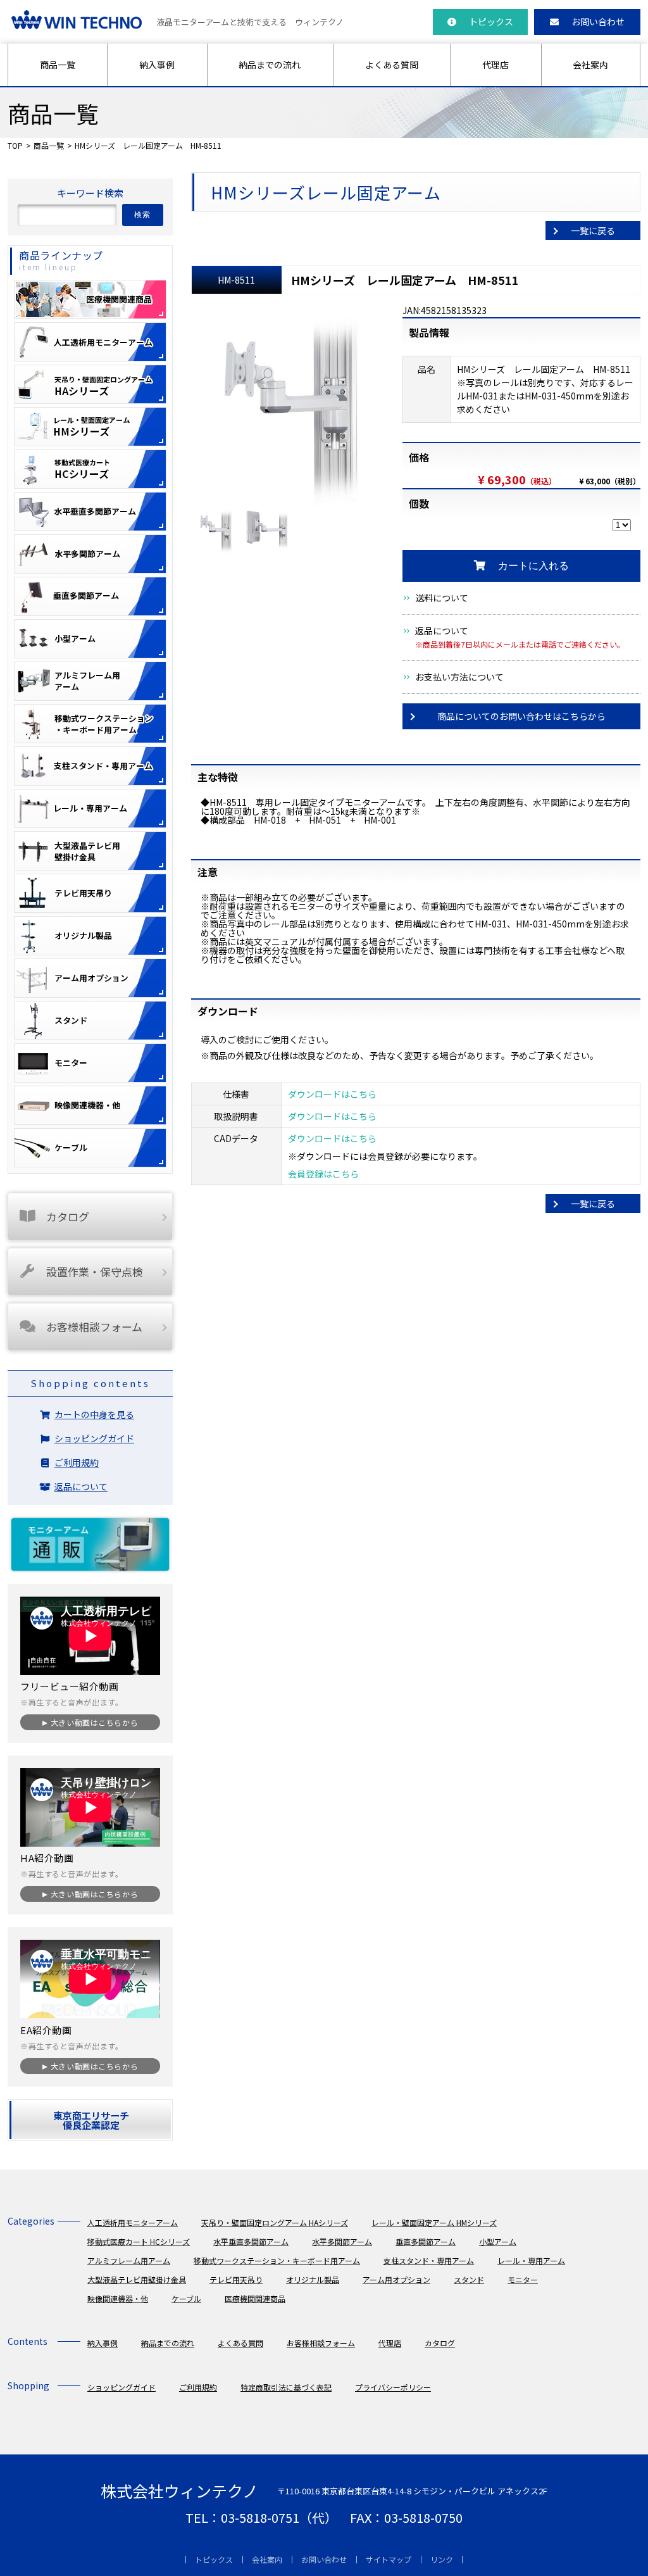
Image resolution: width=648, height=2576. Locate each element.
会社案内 (590, 65)
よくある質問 (392, 65)
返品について (442, 631)
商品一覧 (58, 65)
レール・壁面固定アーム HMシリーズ (434, 2222)
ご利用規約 (77, 1462)
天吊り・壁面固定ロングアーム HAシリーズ (275, 2222)
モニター (523, 2279)
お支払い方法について (459, 677)
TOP (15, 145)
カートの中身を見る (94, 1414)
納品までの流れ (270, 65)
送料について (442, 598)
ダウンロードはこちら (332, 1094)
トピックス (491, 22)
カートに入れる (533, 566)
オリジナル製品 (313, 2279)
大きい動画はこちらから (94, 1722)
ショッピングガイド (94, 1438)
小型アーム (498, 2241)
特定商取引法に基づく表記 (286, 2387)
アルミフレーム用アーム (129, 2260)
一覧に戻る (593, 230)
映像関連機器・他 (118, 2298)
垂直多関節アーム (426, 2241)
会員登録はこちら (323, 1174)
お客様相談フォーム (94, 1327)
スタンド (469, 2279)
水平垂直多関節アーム (251, 2241)
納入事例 (157, 65)
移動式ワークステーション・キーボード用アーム (277, 2260)
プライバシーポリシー (393, 2387)
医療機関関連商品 (255, 2298)
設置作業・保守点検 (95, 1272)
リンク (442, 2559)
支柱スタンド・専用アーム (429, 2260)
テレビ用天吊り (236, 2279)
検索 (143, 215)
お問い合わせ (598, 22)
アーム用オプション (396, 2279)
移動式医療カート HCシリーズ (139, 2241)
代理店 (495, 65)
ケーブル (186, 2298)
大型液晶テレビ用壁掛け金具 (137, 2279)
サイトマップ (389, 2559)
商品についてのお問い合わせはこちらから (521, 716)
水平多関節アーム (342, 2241)
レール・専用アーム (531, 2260)
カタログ (68, 1216)
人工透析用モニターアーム (133, 2222)
